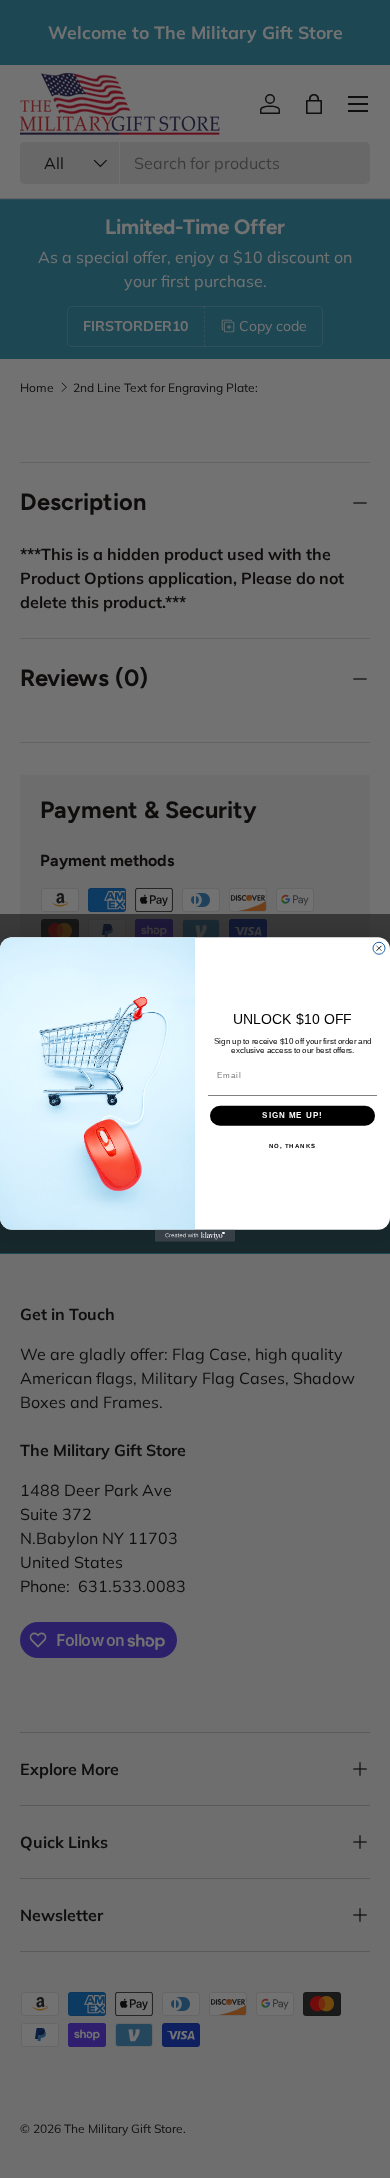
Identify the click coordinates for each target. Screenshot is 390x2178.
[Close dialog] (379, 948)
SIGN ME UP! (292, 1115)
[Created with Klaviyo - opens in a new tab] (195, 1235)
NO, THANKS (293, 1145)
